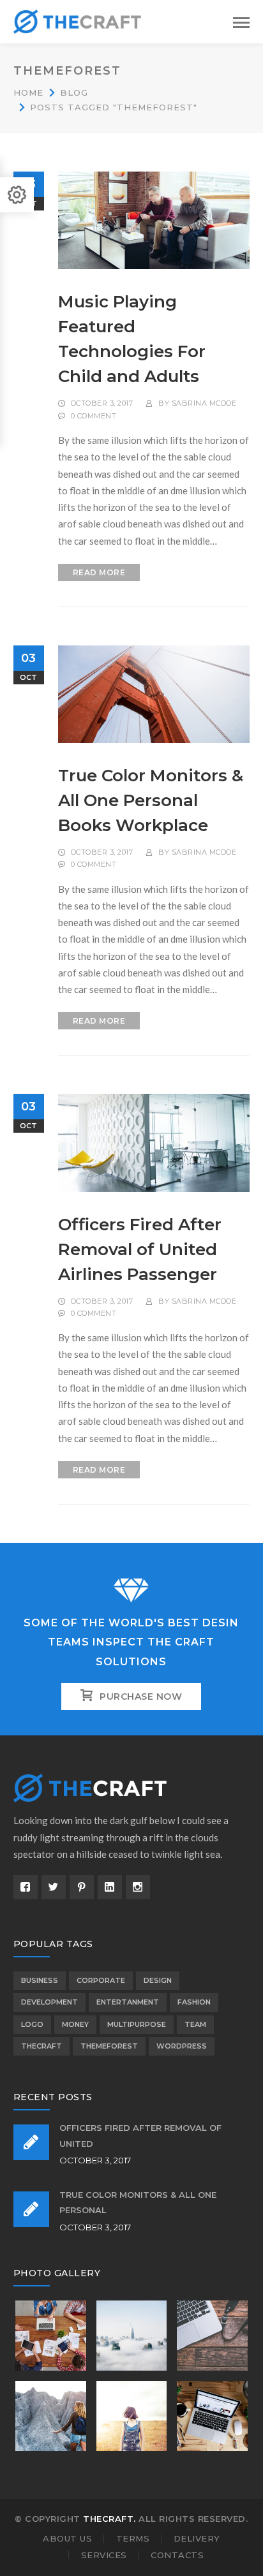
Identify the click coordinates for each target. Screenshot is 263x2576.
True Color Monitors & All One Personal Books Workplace (151, 800)
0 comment (94, 416)
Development (49, 2002)
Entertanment (128, 2002)
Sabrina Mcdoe (204, 403)
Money (75, 2024)
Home (28, 92)
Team (195, 2024)
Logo (32, 2024)
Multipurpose (137, 2024)
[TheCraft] (77, 20)
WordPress (182, 2046)
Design (158, 1980)
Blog (74, 92)
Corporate (101, 1980)
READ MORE (99, 572)
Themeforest (109, 2046)
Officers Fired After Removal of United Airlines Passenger (140, 1249)
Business (40, 1980)
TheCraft (41, 2046)
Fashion (194, 2002)
